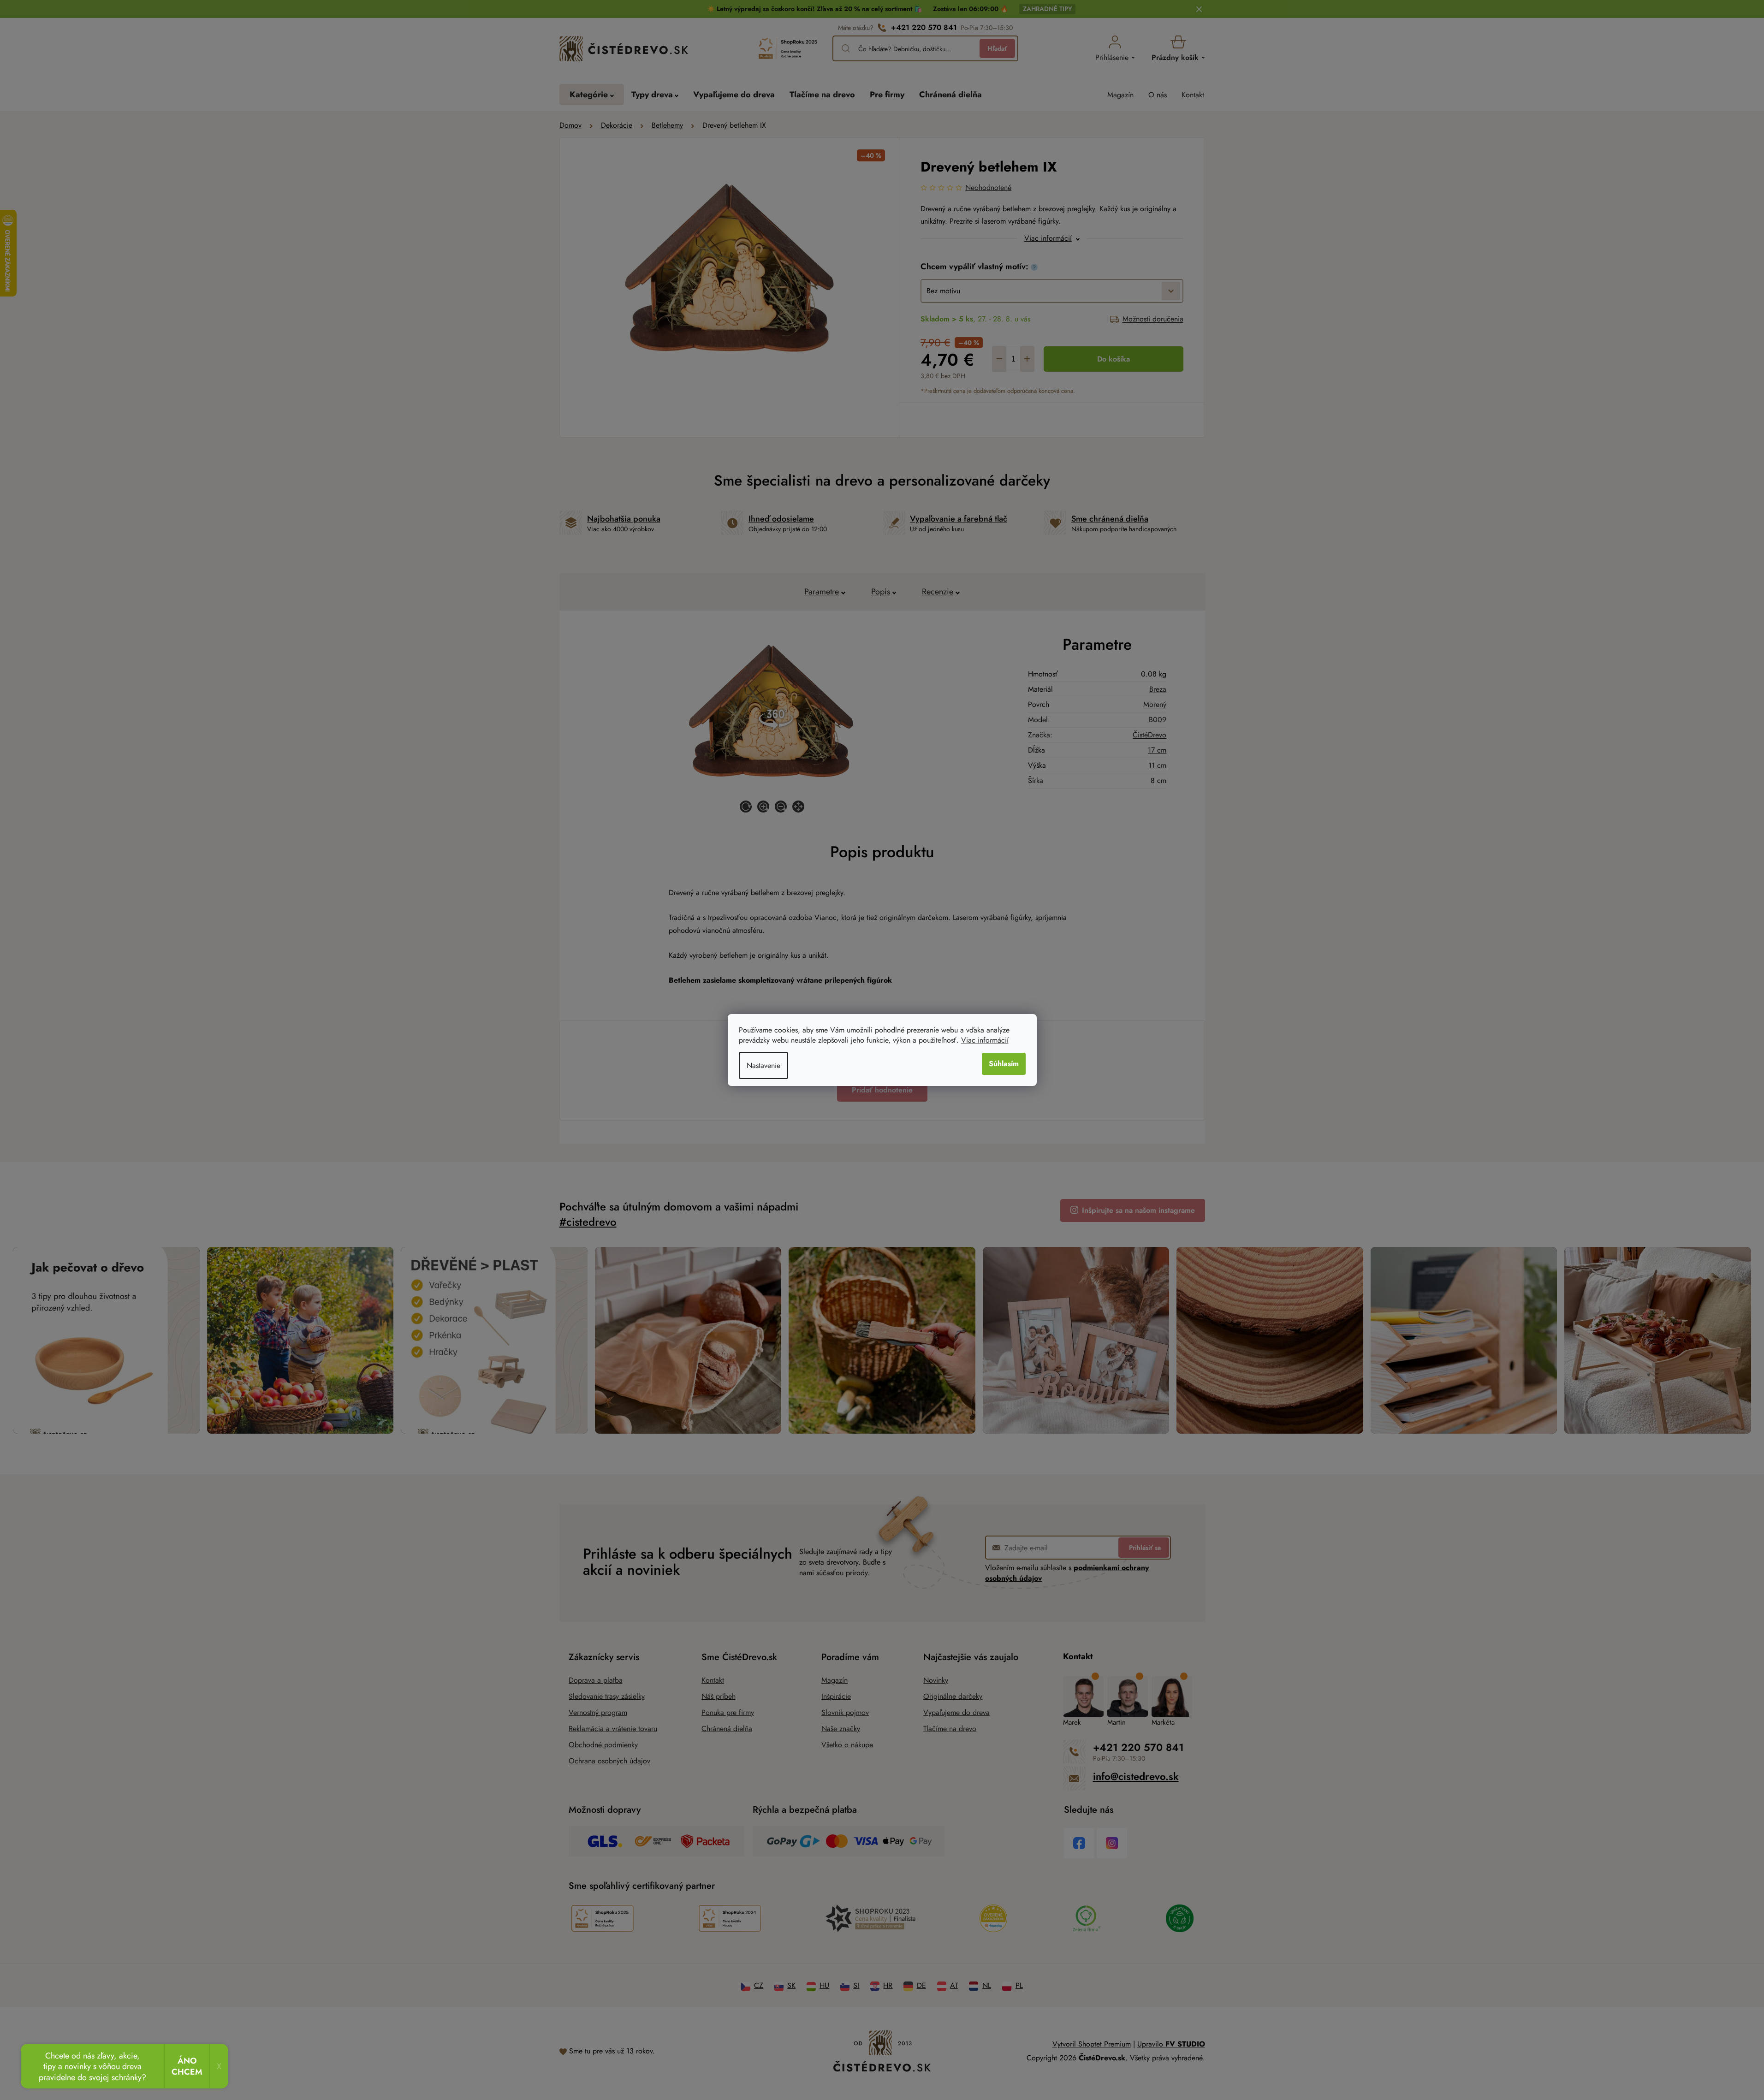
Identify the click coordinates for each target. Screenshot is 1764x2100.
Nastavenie (763, 1065)
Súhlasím (1004, 1064)
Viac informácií (985, 1040)
